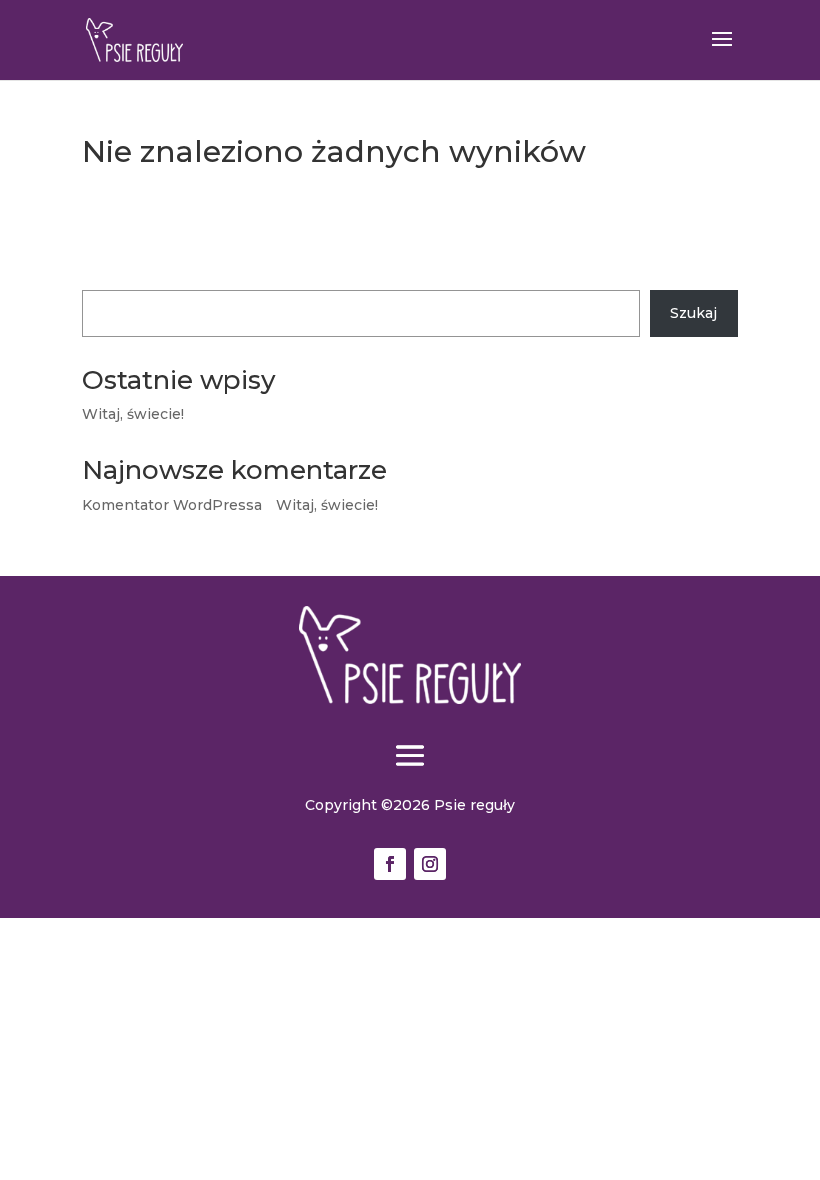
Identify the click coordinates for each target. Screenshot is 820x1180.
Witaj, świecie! (133, 414)
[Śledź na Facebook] (390, 864)
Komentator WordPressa (172, 505)
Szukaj (105, 278)
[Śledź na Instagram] (430, 864)
